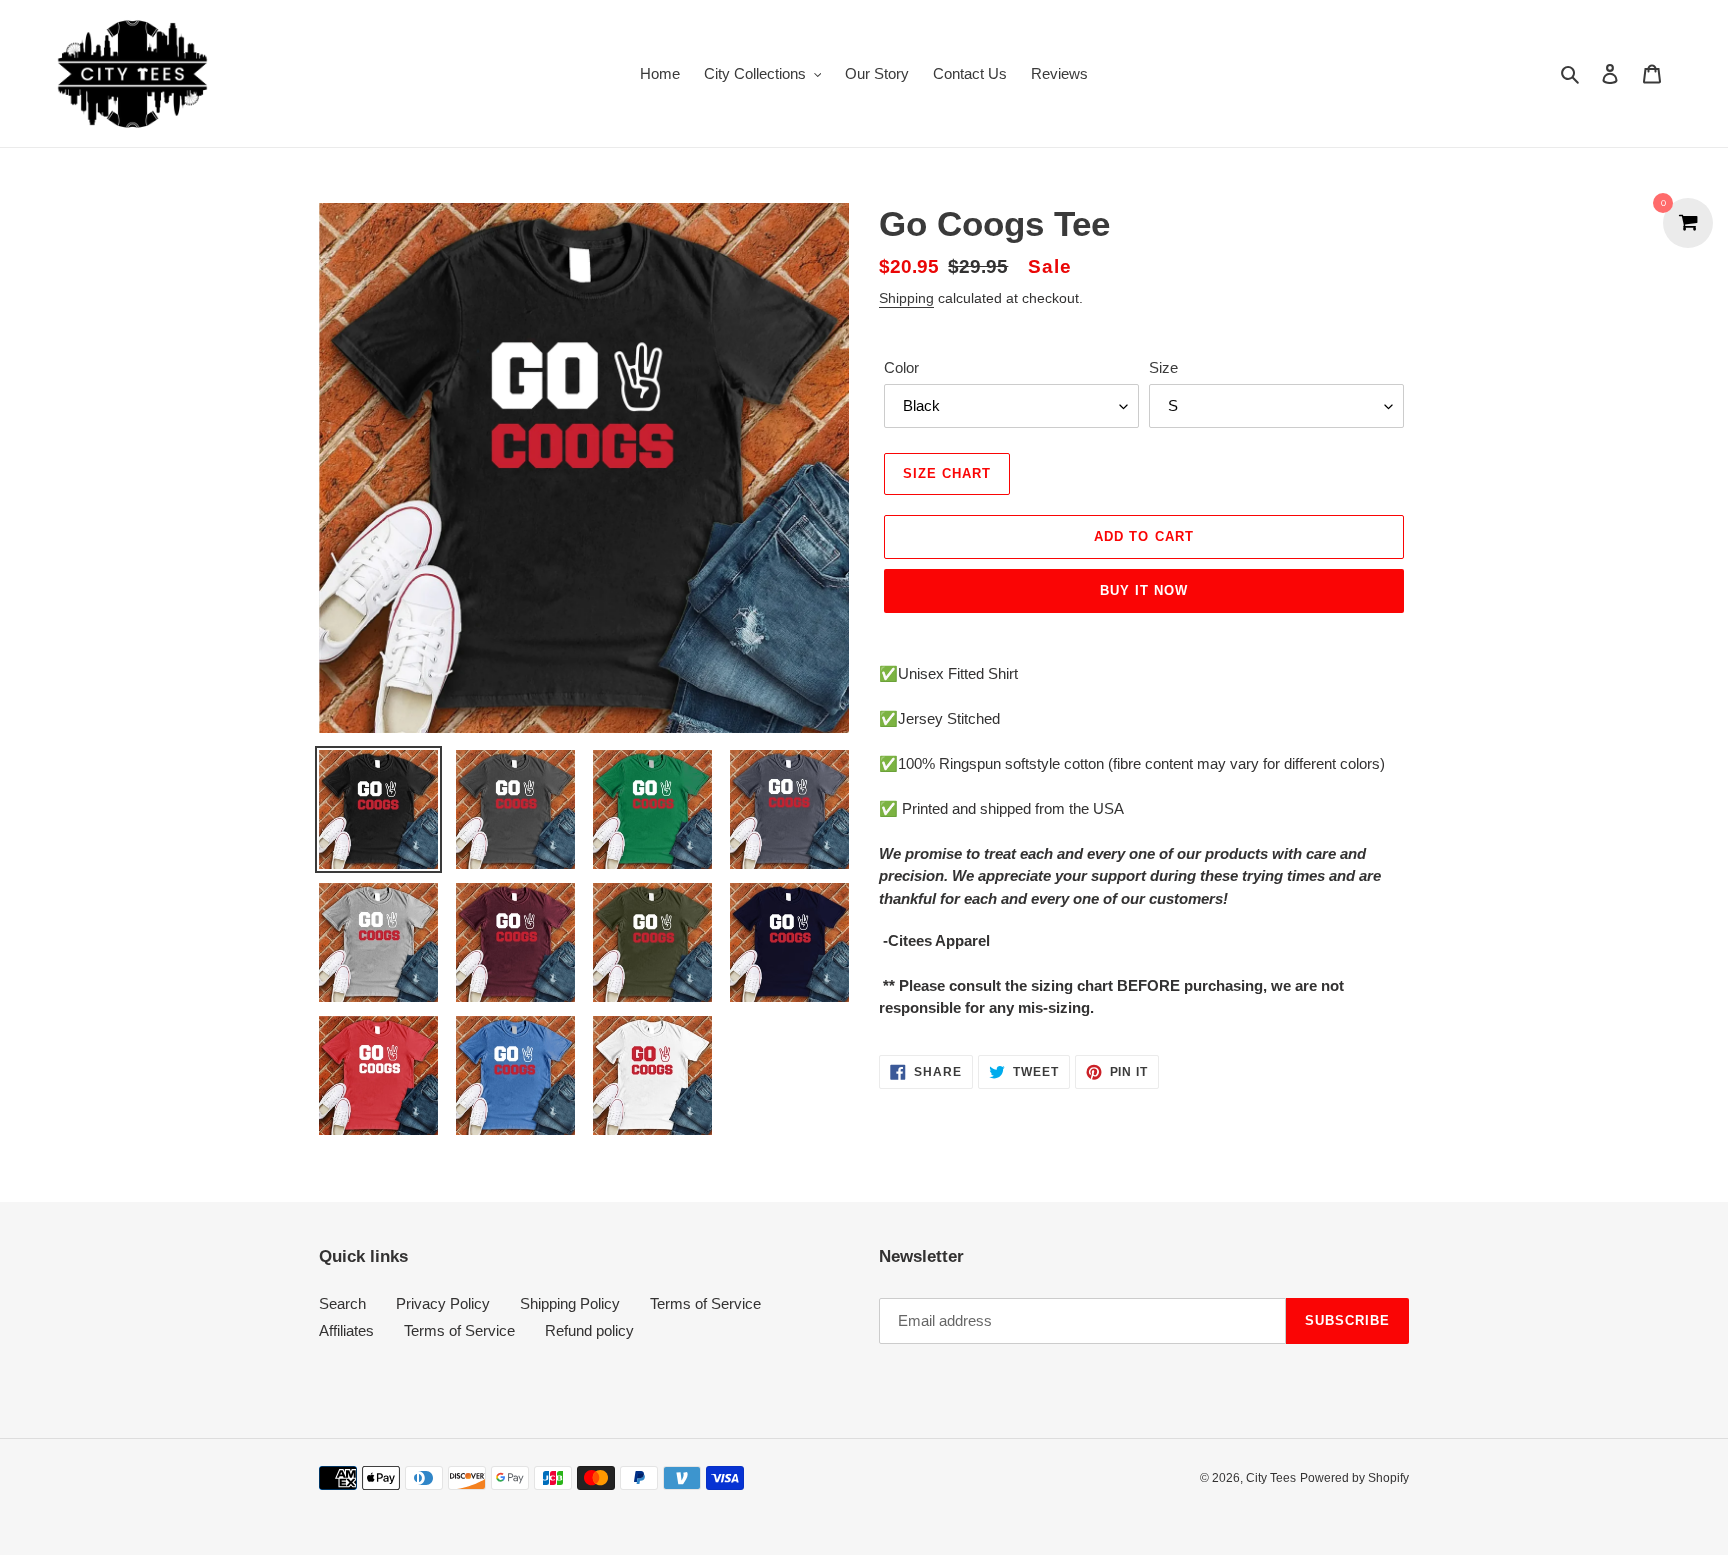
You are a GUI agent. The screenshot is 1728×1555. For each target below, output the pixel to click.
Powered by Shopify (1354, 1478)
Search (342, 1303)
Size (1163, 367)
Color (901, 367)
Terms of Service (705, 1303)
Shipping (906, 298)
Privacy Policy (443, 1303)
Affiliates (346, 1330)
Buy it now (1144, 590)
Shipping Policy (570, 1303)
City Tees (1271, 1478)
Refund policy (589, 1330)
